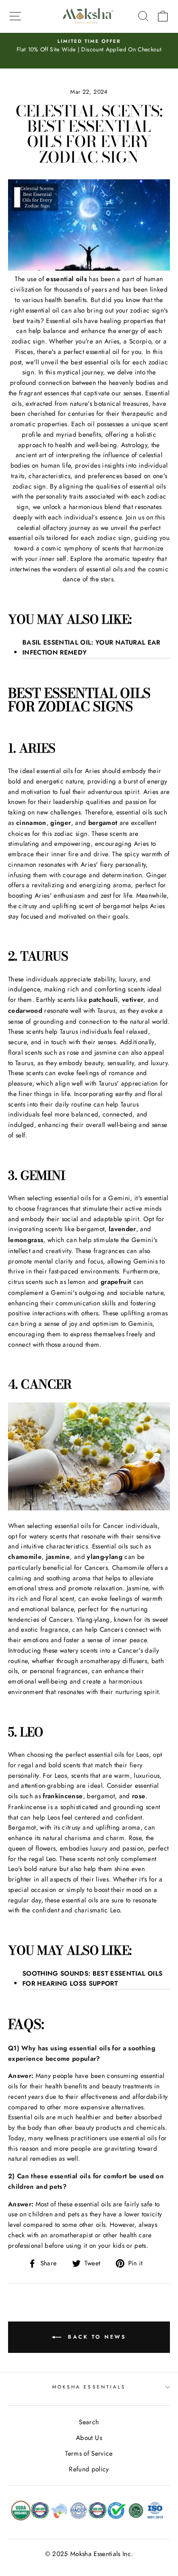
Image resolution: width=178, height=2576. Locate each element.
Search (89, 2422)
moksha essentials (89, 2387)
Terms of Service (89, 2453)
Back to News (96, 2337)
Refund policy (89, 2469)
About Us (89, 2438)
